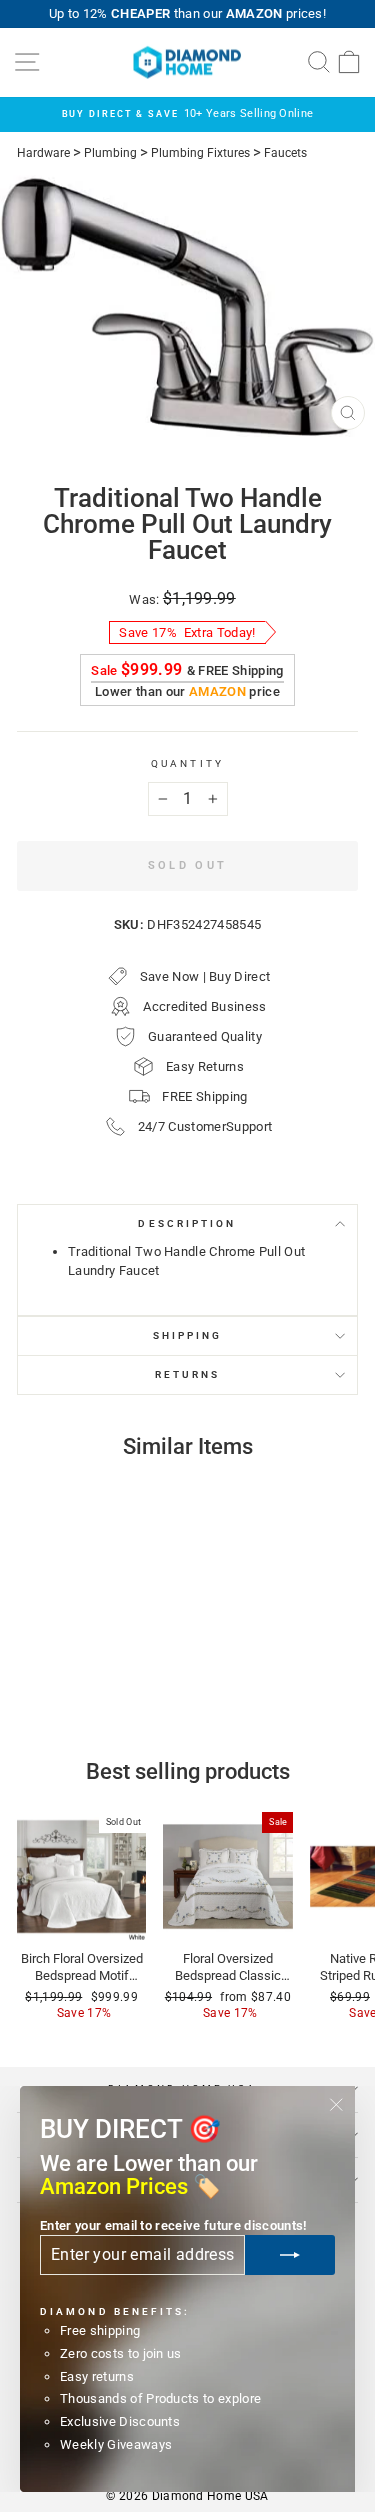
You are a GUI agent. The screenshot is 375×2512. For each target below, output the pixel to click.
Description (187, 1223)
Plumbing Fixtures (200, 153)
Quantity (187, 763)
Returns (188, 1374)
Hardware (43, 153)
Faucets (285, 153)
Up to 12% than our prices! (187, 13)
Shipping (188, 1335)
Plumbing (110, 153)
